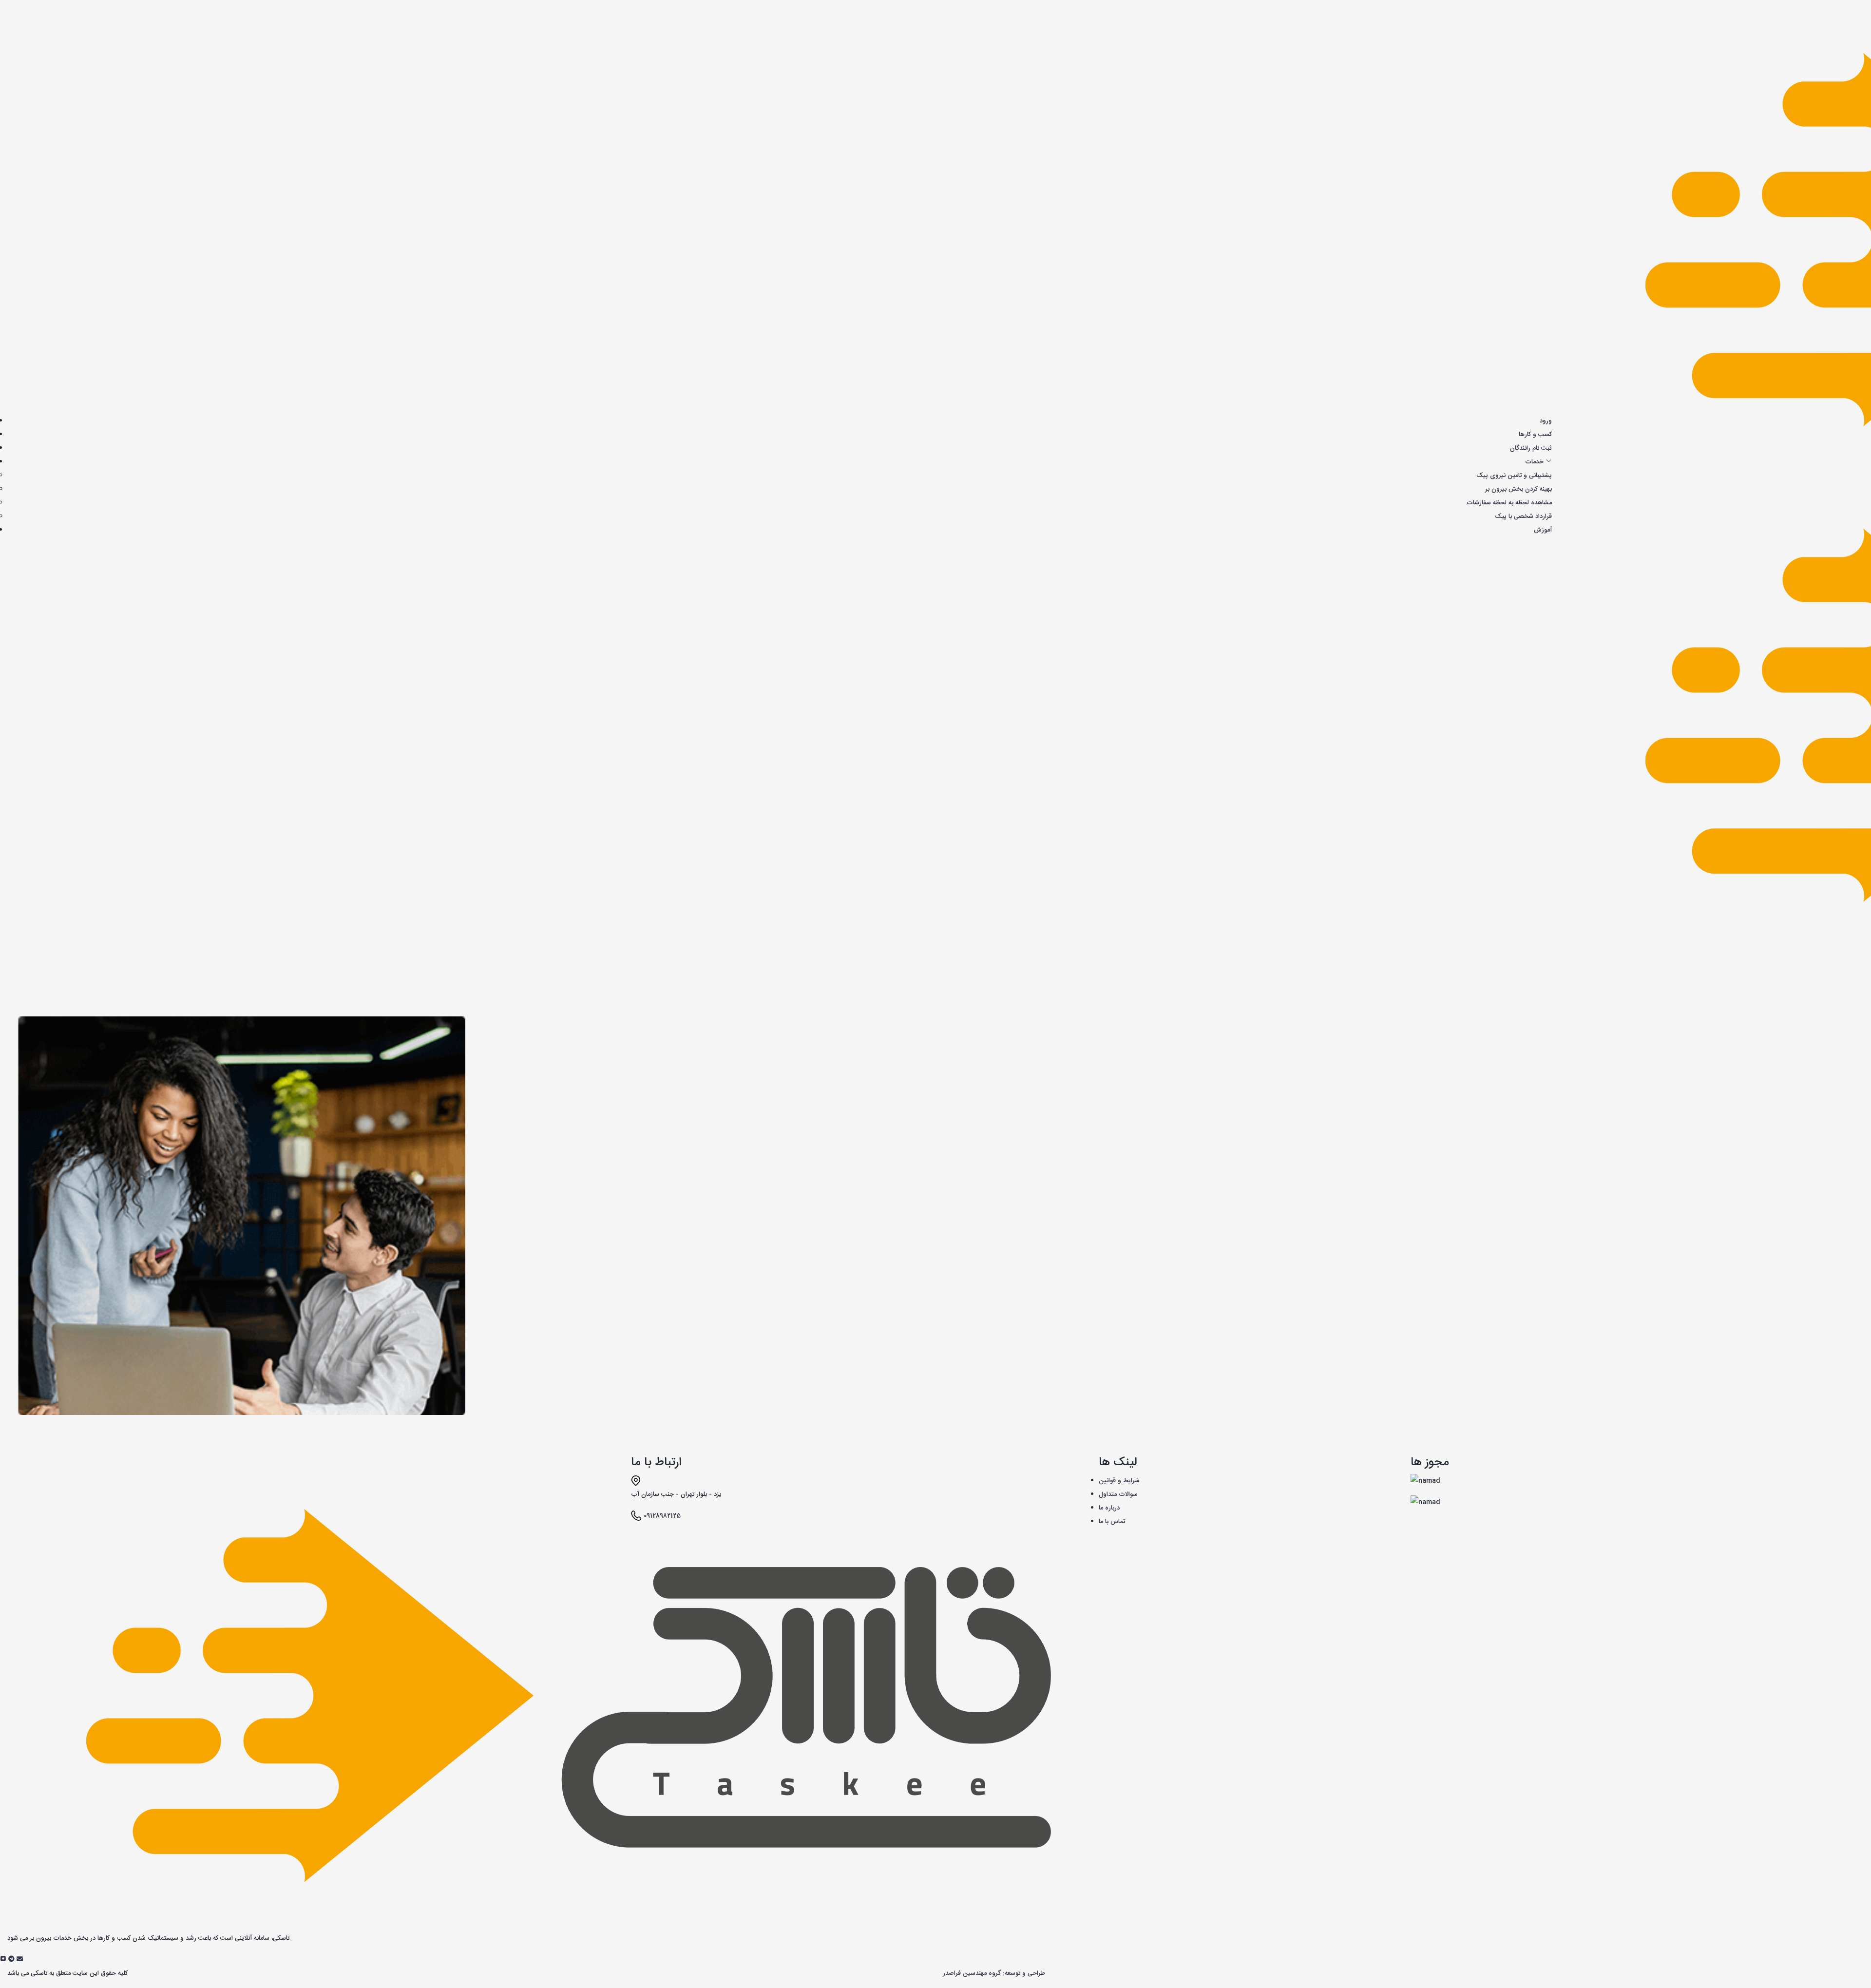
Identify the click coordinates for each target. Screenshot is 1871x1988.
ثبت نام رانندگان (1531, 448)
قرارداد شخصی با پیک (1523, 516)
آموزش (1543, 530)
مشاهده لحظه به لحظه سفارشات (1509, 503)
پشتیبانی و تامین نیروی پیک (1514, 476)
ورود (1546, 421)
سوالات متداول (1118, 1494)
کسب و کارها (1535, 435)
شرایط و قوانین (1119, 1481)
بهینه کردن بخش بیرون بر (1518, 489)
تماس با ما (1112, 1522)
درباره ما (1109, 1508)
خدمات (1535, 462)
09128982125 (662, 1516)
